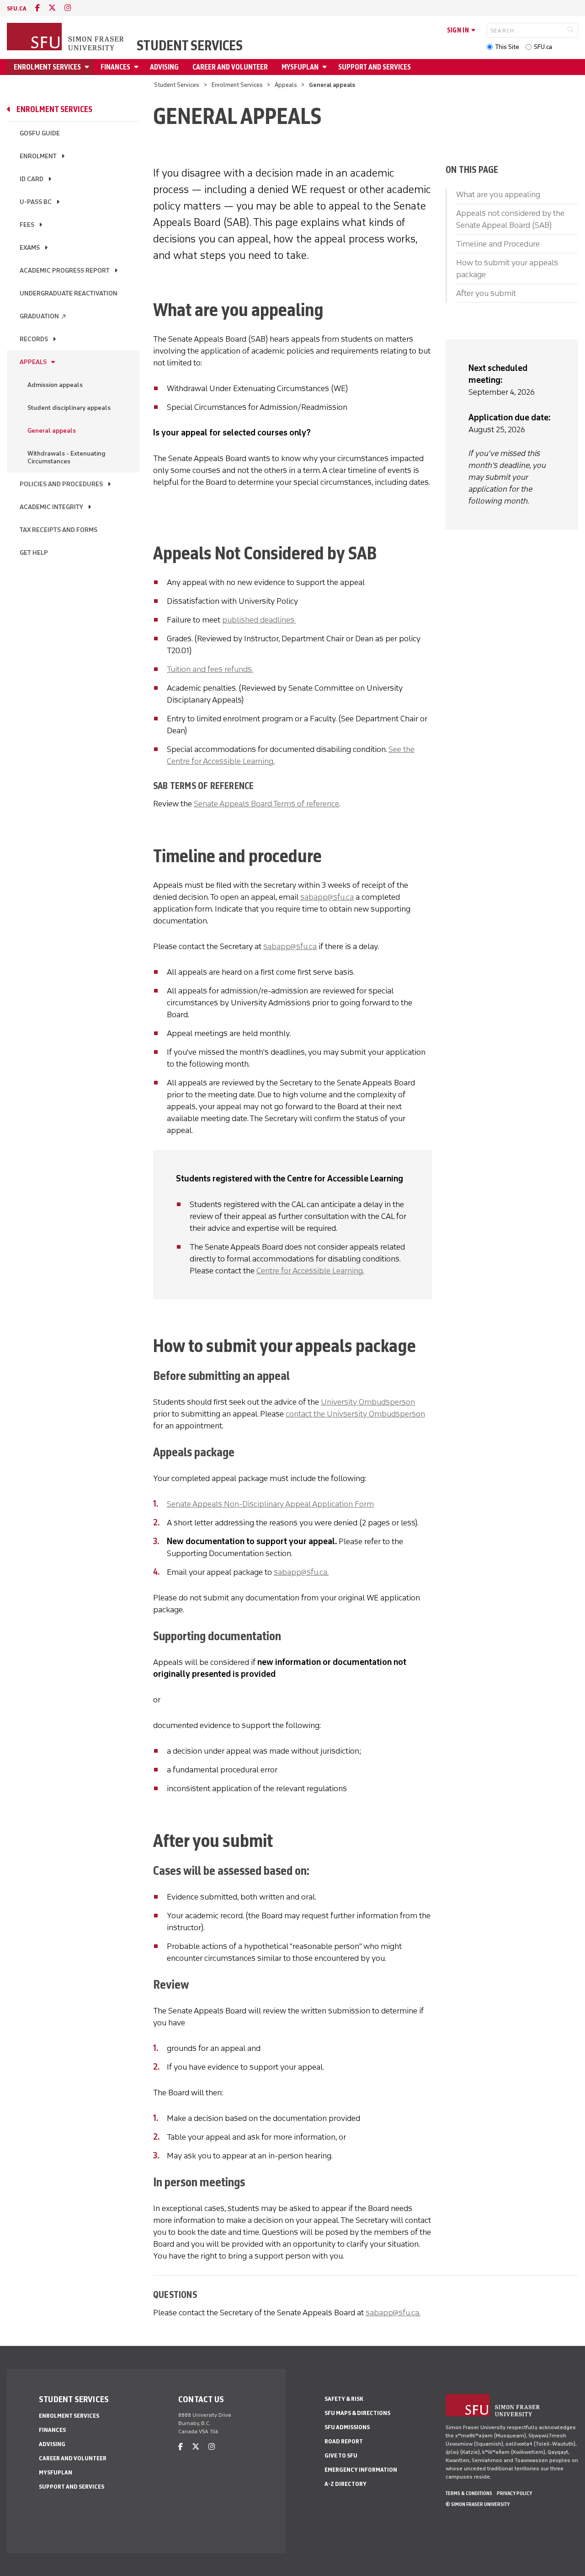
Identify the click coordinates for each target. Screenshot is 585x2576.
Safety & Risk (344, 2399)
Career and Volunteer (230, 67)
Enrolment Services (47, 67)
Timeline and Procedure (498, 244)
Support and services (375, 67)
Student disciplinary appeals (69, 408)
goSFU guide (40, 133)
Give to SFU (341, 2455)
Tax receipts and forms (58, 530)
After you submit (486, 293)
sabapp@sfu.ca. (301, 1572)
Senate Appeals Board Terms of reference (266, 804)
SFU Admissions (347, 2427)
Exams (30, 248)
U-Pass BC (36, 202)
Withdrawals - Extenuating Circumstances (66, 457)
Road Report (344, 2441)
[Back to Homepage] (66, 38)
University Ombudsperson (368, 1402)
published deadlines (259, 620)
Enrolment (38, 156)
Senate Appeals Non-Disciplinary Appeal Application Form (270, 1504)
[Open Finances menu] (138, 67)
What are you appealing (498, 194)
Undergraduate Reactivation (69, 293)
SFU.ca (543, 47)
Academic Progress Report (65, 271)
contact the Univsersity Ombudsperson (355, 1414)
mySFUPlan (300, 67)
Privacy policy (514, 2493)
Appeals (286, 85)
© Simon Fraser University (478, 2504)
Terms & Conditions (469, 2493)
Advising (164, 67)
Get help (34, 553)
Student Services (190, 46)
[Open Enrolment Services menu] (88, 67)
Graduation (43, 316)
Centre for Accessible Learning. (310, 1271)
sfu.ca (17, 8)
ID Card (32, 179)
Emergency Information (361, 2470)
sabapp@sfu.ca (327, 897)
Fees (27, 225)
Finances (115, 67)
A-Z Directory (346, 2484)
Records (34, 339)
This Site (507, 47)
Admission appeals (55, 385)
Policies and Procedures (61, 484)
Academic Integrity (51, 507)
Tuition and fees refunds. (210, 669)
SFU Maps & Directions (357, 2413)
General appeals (52, 431)
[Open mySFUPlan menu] (326, 67)
